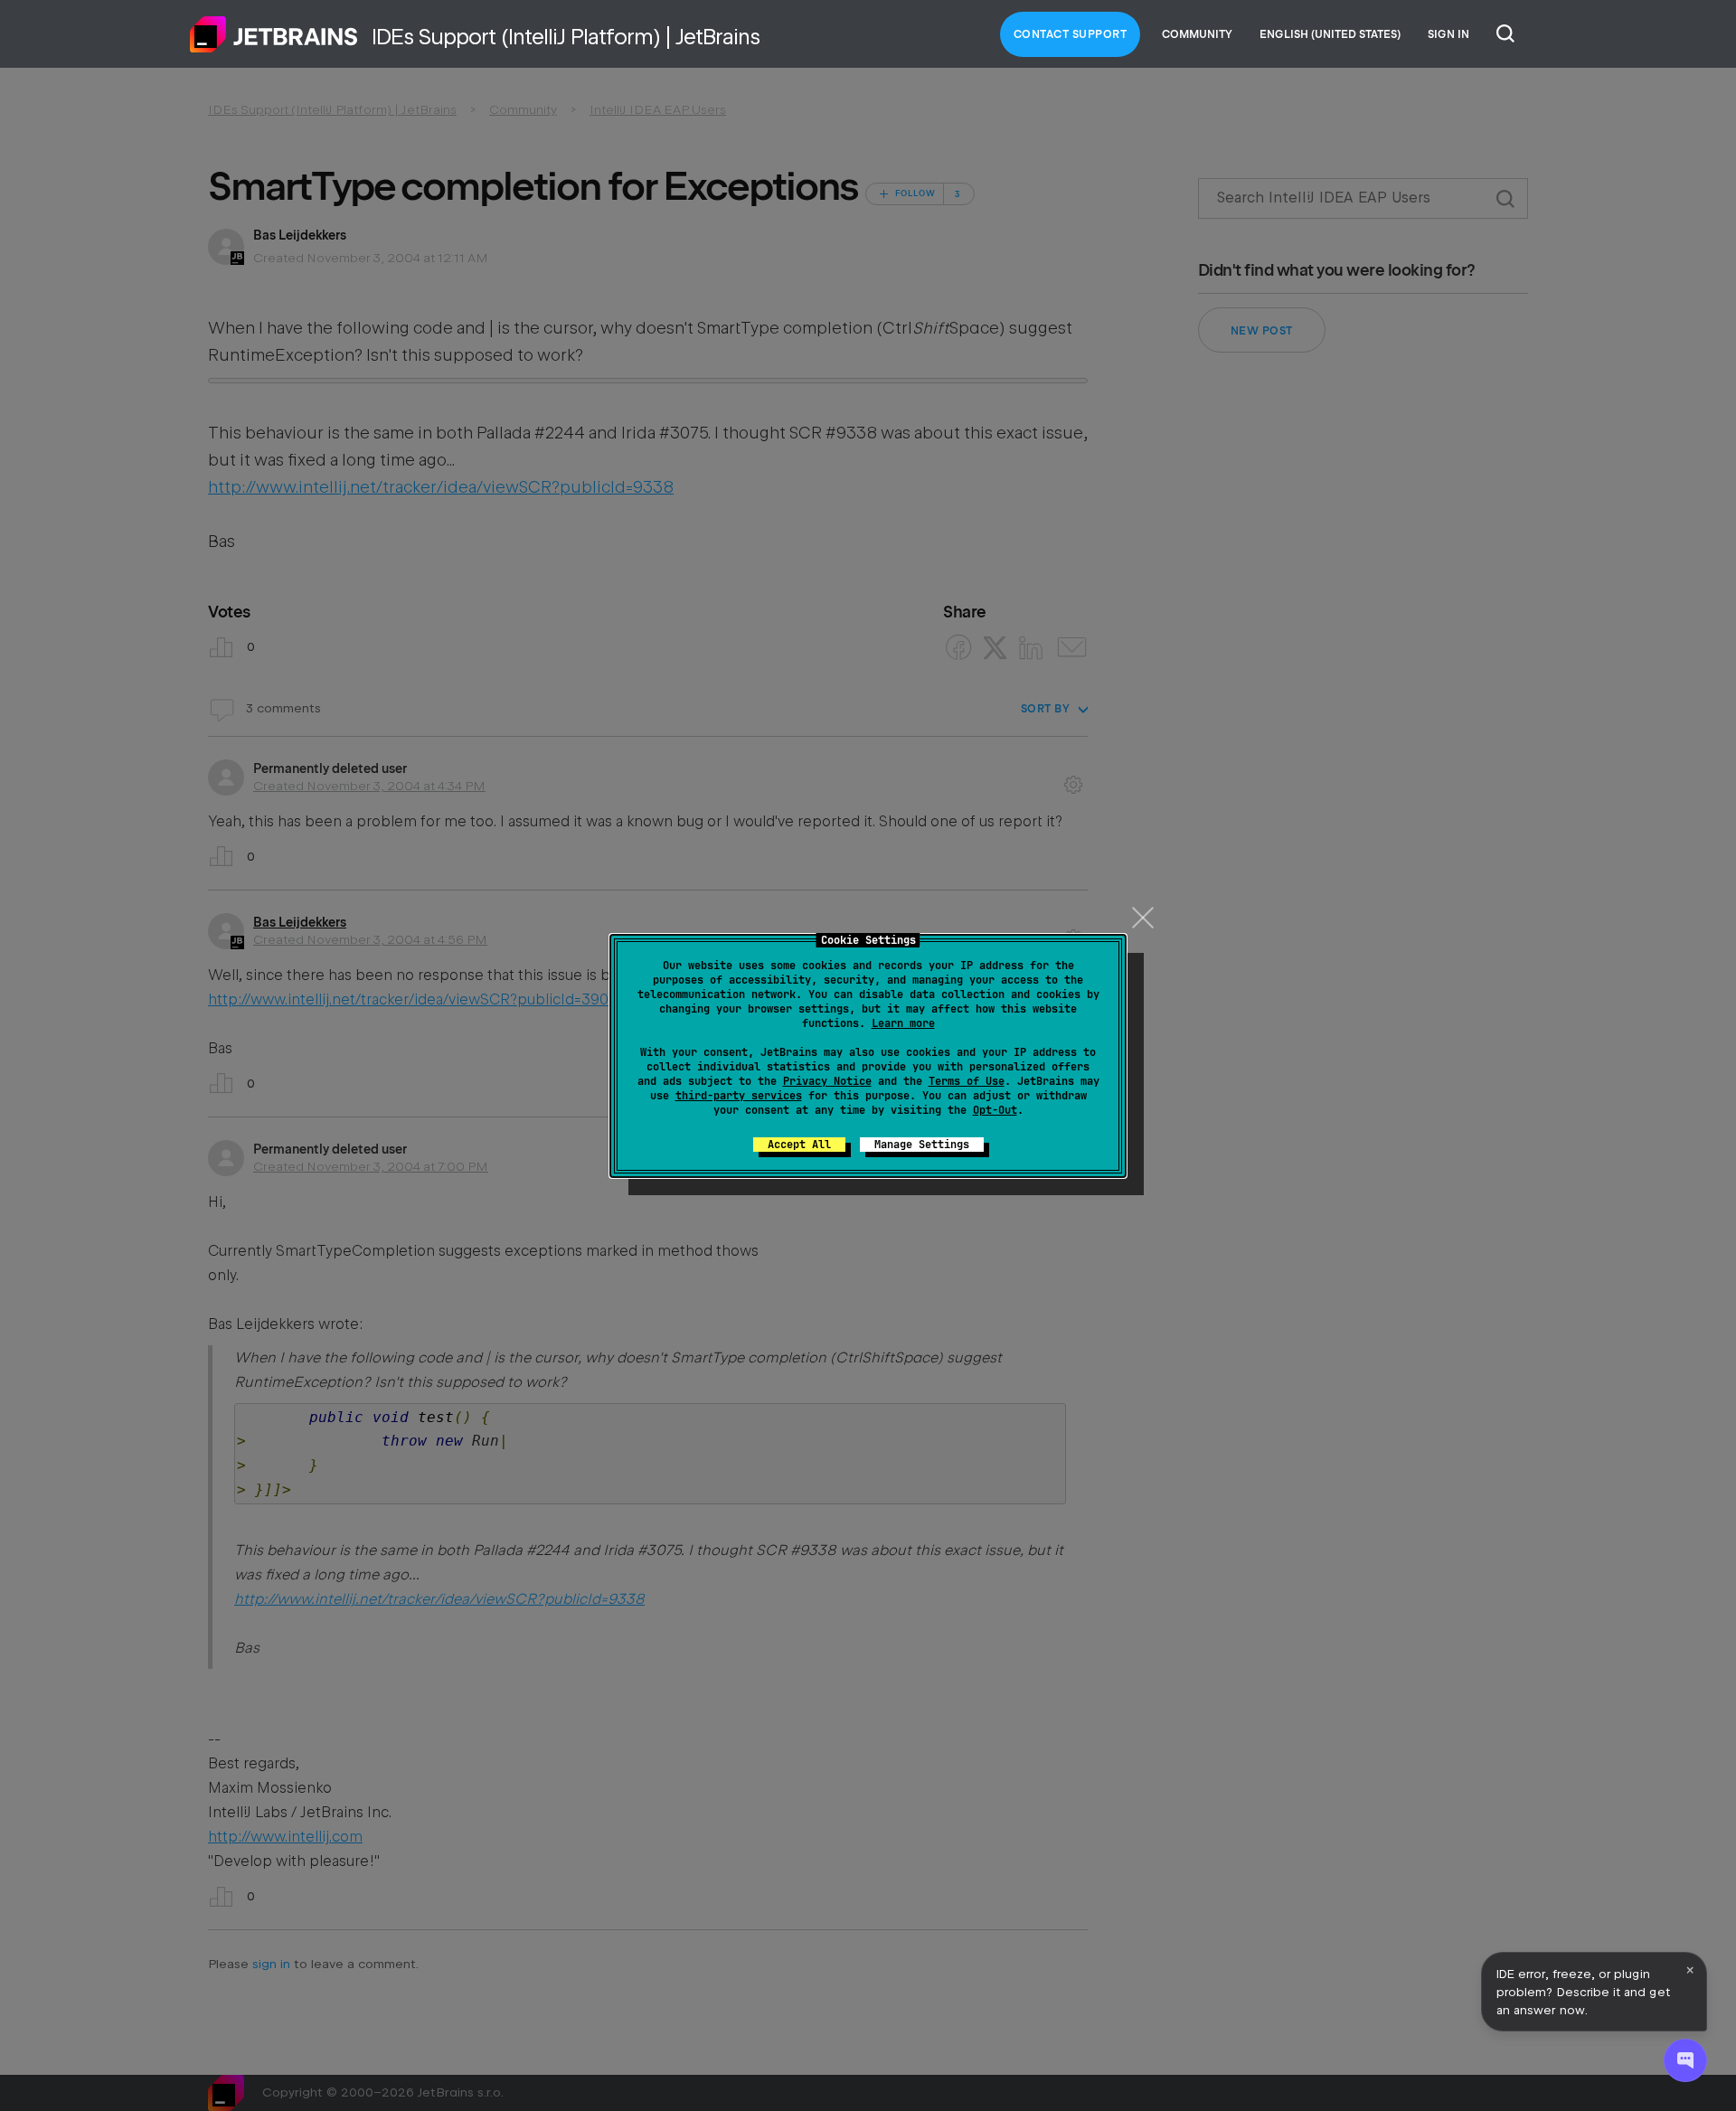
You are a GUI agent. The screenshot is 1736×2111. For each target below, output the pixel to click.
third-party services (739, 1096)
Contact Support (1071, 34)
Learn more (903, 1023)
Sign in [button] (1448, 34)
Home (274, 34)
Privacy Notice (827, 1081)
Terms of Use (967, 1081)
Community (1197, 34)
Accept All (799, 1145)
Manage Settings (922, 1145)
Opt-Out (995, 1110)
